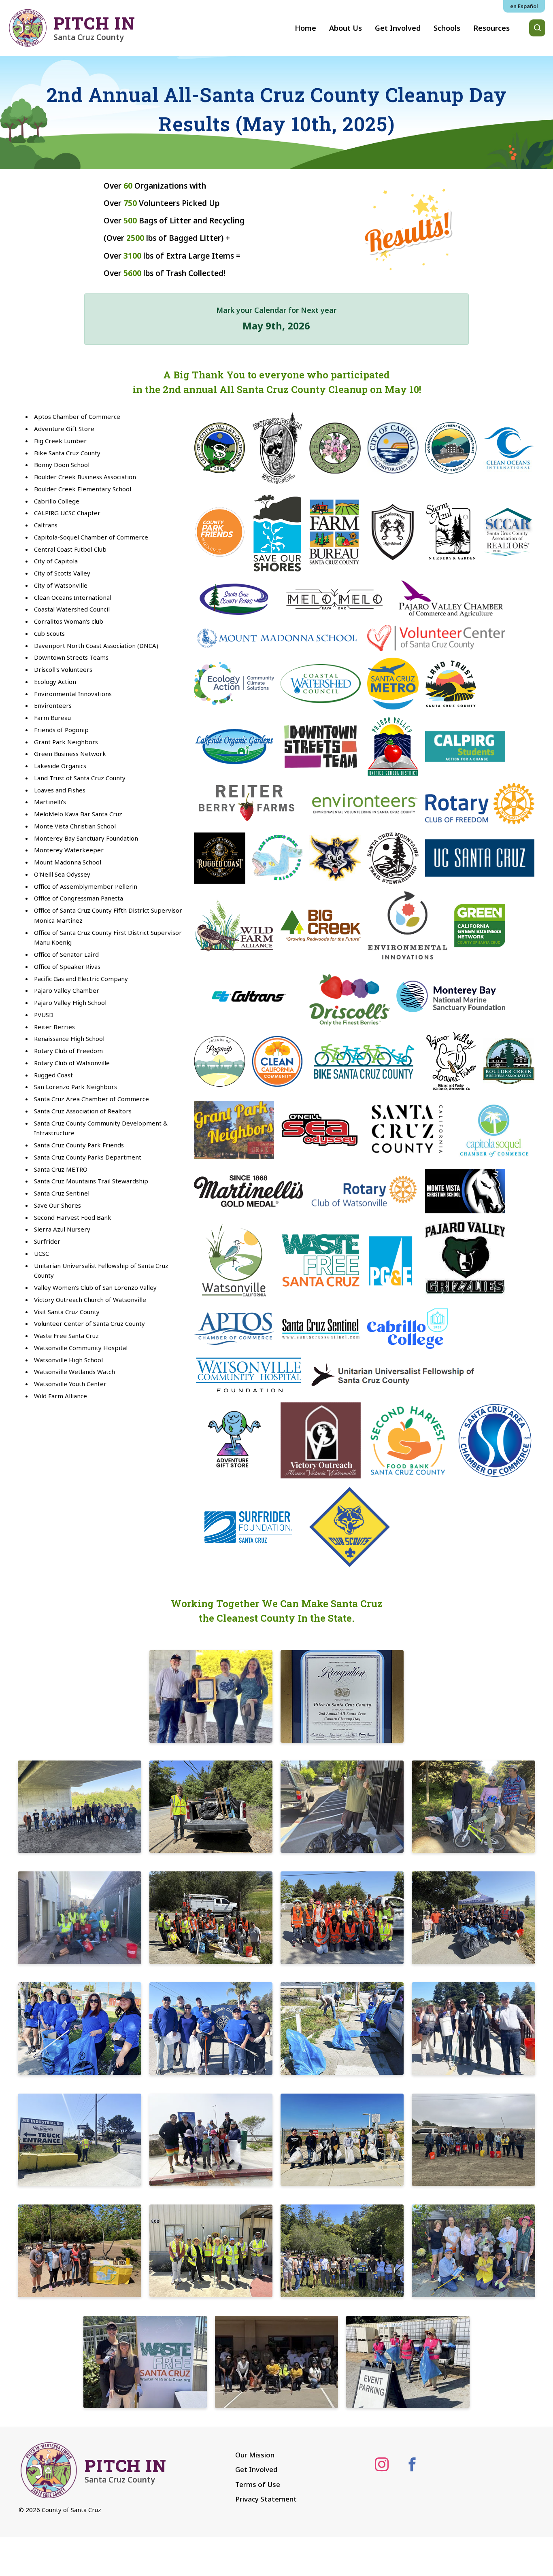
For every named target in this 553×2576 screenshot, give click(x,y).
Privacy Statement (266, 2499)
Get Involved (256, 2469)
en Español (524, 6)
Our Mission (255, 2455)
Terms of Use (258, 2484)
